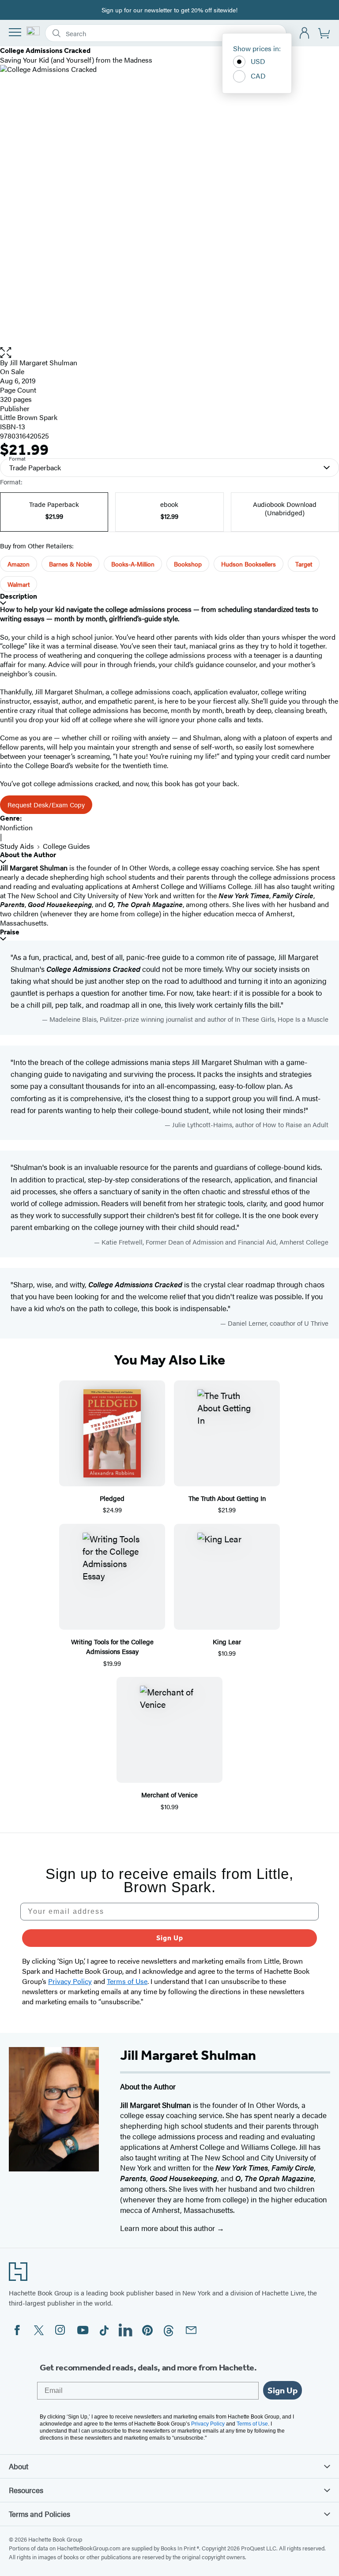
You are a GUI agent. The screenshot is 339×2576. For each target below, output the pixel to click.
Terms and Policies (40, 2514)
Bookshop (188, 564)
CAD (258, 76)
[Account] (305, 33)
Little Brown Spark (29, 417)
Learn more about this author (168, 2228)
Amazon (19, 564)
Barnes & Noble (70, 564)
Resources (26, 2490)
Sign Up (170, 1938)
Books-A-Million (133, 564)
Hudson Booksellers (249, 564)
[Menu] (15, 32)
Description (19, 596)
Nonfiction (16, 827)
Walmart (19, 584)
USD (258, 61)
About (19, 2466)
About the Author (28, 855)
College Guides (66, 846)
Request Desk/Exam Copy (46, 804)
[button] (169, 353)
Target (304, 564)
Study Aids (17, 846)
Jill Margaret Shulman (43, 362)
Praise (10, 932)
